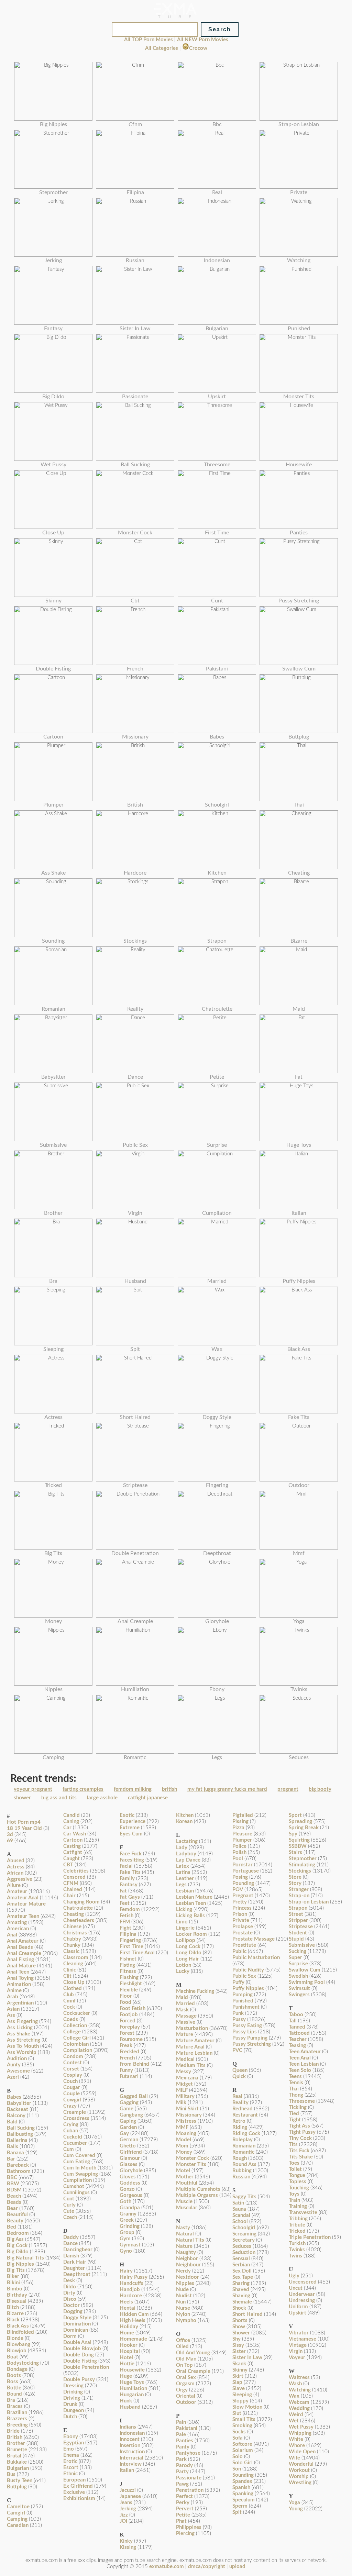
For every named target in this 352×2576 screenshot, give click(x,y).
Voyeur (297, 2358)
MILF (182, 2090)
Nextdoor (188, 2277)
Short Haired (247, 2314)
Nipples (185, 2283)
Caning (71, 1822)
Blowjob (17, 2351)
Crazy (70, 2106)
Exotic (127, 1815)
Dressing (73, 2386)
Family (127, 1879)
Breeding (17, 2425)
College (72, 2032)
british (169, 1789)
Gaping (128, 2121)
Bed (12, 2227)
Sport (295, 1815)
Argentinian (20, 2003)
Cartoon (73, 1840)
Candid (71, 1815)
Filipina (128, 1934)
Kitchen (185, 1815)
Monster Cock (192, 2158)
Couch (70, 2081)
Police (239, 1846)
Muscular (187, 2208)
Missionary (189, 2115)
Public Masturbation (256, 1958)
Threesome (302, 2101)
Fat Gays (130, 1897)
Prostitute (244, 1945)
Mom (182, 2146)
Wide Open (302, 2452)
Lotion (184, 1965)
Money (184, 2152)
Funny (126, 2070)
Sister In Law (247, 2358)
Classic (71, 1951)
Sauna (239, 2209)
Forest (127, 2033)
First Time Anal (137, 1953)
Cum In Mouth (80, 2168)
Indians (128, 2427)
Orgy (182, 2390)
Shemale (242, 2302)
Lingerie (185, 1928)
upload (237, 2567)
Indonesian (132, 2433)
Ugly (294, 2276)
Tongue (297, 2175)
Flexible (129, 1990)
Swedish (298, 1976)
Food (125, 2002)
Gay (124, 2134)
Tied (294, 2114)
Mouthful (187, 2183)
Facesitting (132, 1860)
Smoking (242, 2426)
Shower (241, 2333)
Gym (125, 2239)
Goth (125, 2202)
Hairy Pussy (134, 2277)
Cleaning (73, 1964)
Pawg (182, 2484)
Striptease (301, 1927)
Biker (13, 2277)
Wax (294, 2396)
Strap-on (299, 1896)
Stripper (298, 1920)
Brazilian (17, 2413)
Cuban (71, 2131)
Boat (13, 2357)
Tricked (297, 2231)
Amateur (17, 1892)
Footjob (129, 2015)
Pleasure (242, 1834)
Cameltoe (18, 2507)
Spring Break (304, 1828)
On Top (184, 2365)
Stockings (300, 1871)
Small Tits (244, 2419)
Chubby (72, 1939)
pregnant (288, 1789)
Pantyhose (188, 2453)
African (15, 1873)
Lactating (187, 1841)
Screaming (244, 2234)
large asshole (102, 1798)
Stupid (296, 1939)
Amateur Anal (23, 1898)
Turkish (297, 2244)
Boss (13, 2382)
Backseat (18, 2109)
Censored (74, 1877)
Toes (294, 2163)
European (74, 2480)
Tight (295, 2120)
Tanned (297, 2027)
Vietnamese (302, 2339)
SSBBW (298, 1846)
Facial (126, 1866)
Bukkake (17, 2462)
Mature (185, 2035)
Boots (14, 2375)
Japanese (130, 2496)
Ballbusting (20, 2134)
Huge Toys (132, 2382)
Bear (12, 2208)
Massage (186, 2016)
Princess (242, 1908)
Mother (185, 2177)
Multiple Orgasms (197, 2195)
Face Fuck (131, 1854)
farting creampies (83, 1789)
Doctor (71, 2305)
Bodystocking (23, 2363)
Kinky (126, 2541)
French (127, 2058)
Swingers (299, 1995)
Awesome (18, 2071)
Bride (13, 2431)
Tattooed (299, 2033)
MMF (182, 2127)
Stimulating (302, 1865)
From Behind (134, 2064)
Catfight (73, 1852)
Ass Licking (20, 2028)
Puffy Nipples (248, 1989)
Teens (295, 2077)
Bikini (13, 2283)
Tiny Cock (300, 2138)
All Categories (162, 48)
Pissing (240, 1822)
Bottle (14, 2388)
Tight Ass (299, 2126)
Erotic (70, 2461)
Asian (13, 2009)
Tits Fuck (299, 2151)
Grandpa (130, 2208)
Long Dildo (189, 1953)
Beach (14, 2196)
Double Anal (77, 2342)
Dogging (73, 2312)
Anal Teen (18, 1972)
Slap (237, 2382)
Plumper (242, 1840)
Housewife (132, 2370)
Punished (243, 2001)
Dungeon (74, 2411)
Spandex (242, 2481)
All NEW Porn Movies (203, 40)
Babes (14, 2097)
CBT (68, 1865)
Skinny (240, 2370)
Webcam (299, 2402)
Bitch (13, 2307)
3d (10, 1835)
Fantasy (129, 1885)
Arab (13, 1997)
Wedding (299, 2408)
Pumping (243, 1995)
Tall (293, 2021)
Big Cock (17, 2246)
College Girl (77, 2038)
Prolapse (243, 1927)
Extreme (130, 1828)
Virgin (296, 2351)
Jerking (128, 2509)
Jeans (126, 2503)
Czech (70, 2217)
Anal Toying (20, 1978)
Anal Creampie (24, 1953)
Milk (181, 2103)
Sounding (243, 2475)
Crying (71, 2125)
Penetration (190, 2490)
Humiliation (133, 2389)
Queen (240, 2070)
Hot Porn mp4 (24, 1822)
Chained (73, 1890)
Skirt (238, 2376)
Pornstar (243, 1865)
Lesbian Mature (194, 1897)
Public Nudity (248, 1970)
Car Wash (75, 1834)
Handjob (130, 2290)
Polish (239, 1852)
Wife (294, 2458)
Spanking (243, 2494)
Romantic (243, 2152)
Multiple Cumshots (198, 2189)
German (129, 2140)
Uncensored (303, 2282)
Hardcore (131, 2296)
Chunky (72, 1945)
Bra (11, 2400)
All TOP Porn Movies (148, 40)
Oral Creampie (193, 2371)
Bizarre (15, 2314)
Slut (237, 2413)
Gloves (128, 2177)
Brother (16, 2444)
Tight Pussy (302, 2132)
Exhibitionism (79, 2499)
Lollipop (186, 1940)
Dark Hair (75, 2262)
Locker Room (191, 1934)
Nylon (183, 2314)
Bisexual (17, 2301)
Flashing (129, 1978)
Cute (69, 2211)
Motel (183, 2171)
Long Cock (188, 1947)
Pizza (238, 1828)
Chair (69, 1896)
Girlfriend (131, 2152)
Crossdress (76, 2118)
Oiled (182, 2347)
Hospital (130, 2351)
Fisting (127, 1965)
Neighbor (187, 2259)
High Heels (133, 2320)
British (15, 2437)
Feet (125, 1903)
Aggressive (20, 1879)
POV (238, 1890)
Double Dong (79, 2355)
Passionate (189, 2478)
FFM (125, 1922)
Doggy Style (77, 2318)
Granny (128, 2214)
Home (127, 2333)
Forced (128, 2021)
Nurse (183, 2308)
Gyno (126, 2251)
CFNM (71, 1883)
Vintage (298, 2345)
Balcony (16, 2116)
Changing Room (81, 1902)
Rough (240, 2158)
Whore (297, 2446)
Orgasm (185, 2384)
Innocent (130, 2439)
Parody (184, 2466)
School (240, 2222)
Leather (185, 1879)
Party (182, 2472)
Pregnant (243, 1896)
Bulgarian (18, 2468)
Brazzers (17, 2419)
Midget (184, 2084)
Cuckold (73, 2137)
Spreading (300, 1822)
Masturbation (192, 2028)
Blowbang (19, 2345)
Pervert (185, 2509)
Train (294, 2200)
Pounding (243, 1883)
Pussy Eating (247, 2026)
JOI (123, 2521)
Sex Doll (242, 2271)
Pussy (239, 2019)
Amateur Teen (23, 1916)
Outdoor (186, 2402)
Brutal (14, 2456)
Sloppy (240, 2401)
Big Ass (15, 2239)
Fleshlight (131, 1984)
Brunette (17, 2450)
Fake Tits (130, 1872)
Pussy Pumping (250, 2038)
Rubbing (242, 2171)
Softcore (242, 2444)
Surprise (298, 1964)
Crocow (198, 48)
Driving (72, 2398)
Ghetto (128, 2146)
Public (239, 1951)
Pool (238, 1859)
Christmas (75, 1933)
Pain (181, 2422)
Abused (16, 1861)
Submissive (302, 1945)
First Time (131, 1947)
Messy (184, 2072)
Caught (71, 1859)
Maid (182, 1997)
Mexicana (187, 2078)
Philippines (189, 2527)
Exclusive (74, 2492)
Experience (133, 1822)
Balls (13, 2147)
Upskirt (298, 2313)
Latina (183, 1872)
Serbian (241, 2265)
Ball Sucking (21, 2128)
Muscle (184, 2202)
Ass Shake (19, 2034)
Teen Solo (300, 2070)
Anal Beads (20, 1947)
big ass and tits (59, 1798)
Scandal (241, 2215)
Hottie (127, 2364)
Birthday (17, 2295)
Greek (127, 2220)
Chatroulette (78, 1908)
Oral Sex (186, 2378)
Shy (236, 2339)
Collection (75, 2026)
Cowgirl (72, 2100)
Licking (184, 1909)
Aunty (14, 2065)
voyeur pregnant (33, 1789)
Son (237, 2469)
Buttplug (17, 2487)
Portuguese (246, 1871)
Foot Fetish (133, 2008)
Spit (237, 2512)
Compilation (78, 2050)
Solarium (243, 2450)
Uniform (298, 2307)
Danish (71, 2256)
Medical (185, 2059)
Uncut (296, 2288)
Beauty (15, 2221)
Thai (294, 2089)
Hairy (126, 2271)
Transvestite (303, 2213)
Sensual (241, 2259)
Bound (14, 2394)
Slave (239, 2389)
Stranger (299, 1890)
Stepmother (303, 1859)
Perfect (184, 2496)
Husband (130, 2407)
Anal (12, 1935)
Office (183, 2340)
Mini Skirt (187, 2109)
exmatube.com (167, 2567)
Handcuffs (131, 2283)
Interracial (131, 2458)
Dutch (70, 2417)
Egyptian (74, 2443)
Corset (71, 2069)
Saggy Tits (244, 2197)
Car (67, 1828)
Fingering (130, 1940)
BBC (12, 2178)
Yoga (294, 2503)
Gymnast (130, 2245)
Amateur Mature (26, 1904)
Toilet (295, 2169)
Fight (125, 1928)
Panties (185, 2441)
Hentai (128, 2308)
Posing (240, 1877)
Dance (70, 2244)
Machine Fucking (195, 1991)
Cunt (69, 2199)
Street (296, 1914)
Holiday (129, 2327)
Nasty (183, 2228)
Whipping (300, 2433)
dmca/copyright (207, 2567)
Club (69, 1995)
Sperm (240, 2506)
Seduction (244, 2252)
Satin (238, 2203)
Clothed (73, 1989)
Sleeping (242, 2395)
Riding (240, 2127)
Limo (182, 1922)
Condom (73, 2057)
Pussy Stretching (252, 2044)
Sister (239, 2351)
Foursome (131, 2039)
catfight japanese (148, 1798)
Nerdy (183, 2271)
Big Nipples (20, 2264)
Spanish (241, 2488)
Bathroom (19, 2171)
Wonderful (301, 2464)
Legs (181, 1885)
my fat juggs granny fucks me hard (227, 1789)
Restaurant (245, 2115)
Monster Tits (191, 2164)
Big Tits (16, 2270)
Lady (182, 1848)
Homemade (133, 2339)
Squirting (299, 1840)
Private (241, 1920)
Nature (184, 2246)
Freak (126, 2046)
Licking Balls (190, 1916)
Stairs (295, 1852)
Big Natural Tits (25, 2258)
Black (13, 2320)
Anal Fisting (20, 1960)
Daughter (74, 2268)
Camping (17, 2519)
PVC (237, 2050)
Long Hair (188, 1959)
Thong (296, 2095)
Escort (71, 2468)
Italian (127, 2470)
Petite (183, 2515)
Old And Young (193, 2353)
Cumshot (74, 2186)
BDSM (14, 2190)
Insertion (130, 2446)
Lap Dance (188, 1860)
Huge (126, 2376)
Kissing (128, 2547)
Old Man (186, 2359)
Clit (67, 1976)
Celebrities (76, 1871)
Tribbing (298, 2219)
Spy (293, 1834)
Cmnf (69, 2001)
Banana (15, 2153)
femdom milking (133, 1789)
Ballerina (17, 2140)
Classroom (76, 1958)
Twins (295, 2256)
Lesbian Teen (191, 1903)
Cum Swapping (81, 2174)
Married (185, 2004)
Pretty (240, 1902)
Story (295, 1883)
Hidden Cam (134, 2314)
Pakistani (187, 2428)
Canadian (18, 2525)
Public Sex (244, 1976)
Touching (299, 2188)
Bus (11, 2474)
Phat (181, 2521)
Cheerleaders (79, 1920)
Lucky (183, 1971)
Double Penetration (86, 2367)
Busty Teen (20, 2481)
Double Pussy (79, 2380)
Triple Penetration (310, 2237)
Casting (72, 1846)
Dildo (70, 2287)
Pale (181, 2435)
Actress (16, 1867)
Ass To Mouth (23, 2046)
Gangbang (131, 2115)
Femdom (130, 1909)
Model (184, 2140)
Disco (70, 2299)
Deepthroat (77, 2274)
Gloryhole (131, 2171)
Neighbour (188, 2265)
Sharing (241, 2283)
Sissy (238, 2345)
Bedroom (18, 2233)
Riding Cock (246, 2134)
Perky (183, 2503)
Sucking (298, 1951)
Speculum (244, 2500)
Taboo (296, 2015)
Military (185, 2096)
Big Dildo (18, 2252)
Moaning (186, 2134)
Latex (183, 1866)
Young (296, 2509)
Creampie (75, 2112)
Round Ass (244, 2164)
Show (239, 2327)
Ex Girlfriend (78, 2486)
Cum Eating (77, 2162)
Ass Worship (22, 2052)
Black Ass (18, 2326)
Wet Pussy (301, 2427)
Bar (11, 2159)
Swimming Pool (307, 1982)
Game (126, 2109)
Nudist (184, 2296)
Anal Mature (21, 1966)
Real (237, 2096)
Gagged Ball (134, 2096)
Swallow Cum (305, 1970)
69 (10, 1841)
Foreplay (130, 2027)
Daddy (71, 2237)
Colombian (76, 2044)
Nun (181, 2302)
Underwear (302, 2294)
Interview (131, 2464)
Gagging (129, 2103)
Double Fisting (80, 2361)
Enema (71, 2455)
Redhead (243, 2109)
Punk (238, 2013)
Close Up (74, 1982)
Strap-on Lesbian (309, 1902)
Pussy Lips (245, 2032)
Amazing (17, 1923)
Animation (19, 1984)
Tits (293, 2145)
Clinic (70, 1970)
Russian (241, 2177)
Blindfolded (20, 2332)
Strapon (298, 1908)
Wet (294, 2421)
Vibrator (299, 2333)
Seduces (242, 2246)
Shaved (241, 2290)
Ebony (71, 2437)
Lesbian (185, 1891)
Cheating (74, 1914)
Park (181, 2459)
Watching (300, 2390)
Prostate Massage (254, 1939)
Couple (71, 2094)
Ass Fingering (22, 2022)
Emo (69, 2449)
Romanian (244, 2146)
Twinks (297, 2250)
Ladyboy (186, 1854)
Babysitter (19, 2103)
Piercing (185, 2534)
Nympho (186, 2320)
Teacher (298, 2039)
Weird (296, 2415)
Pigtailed (243, 1815)
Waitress (299, 2378)
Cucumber (75, 2143)
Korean (184, 1822)
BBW (13, 2184)
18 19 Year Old (24, 1828)
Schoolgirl (244, 2228)
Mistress (186, 2121)
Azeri (13, 2077)
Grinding (130, 2226)
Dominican (76, 2330)
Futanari (129, 2077)
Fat (123, 1891)
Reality (240, 2103)
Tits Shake (301, 2157)
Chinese (72, 1927)
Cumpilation (78, 2180)
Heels (126, 2302)
